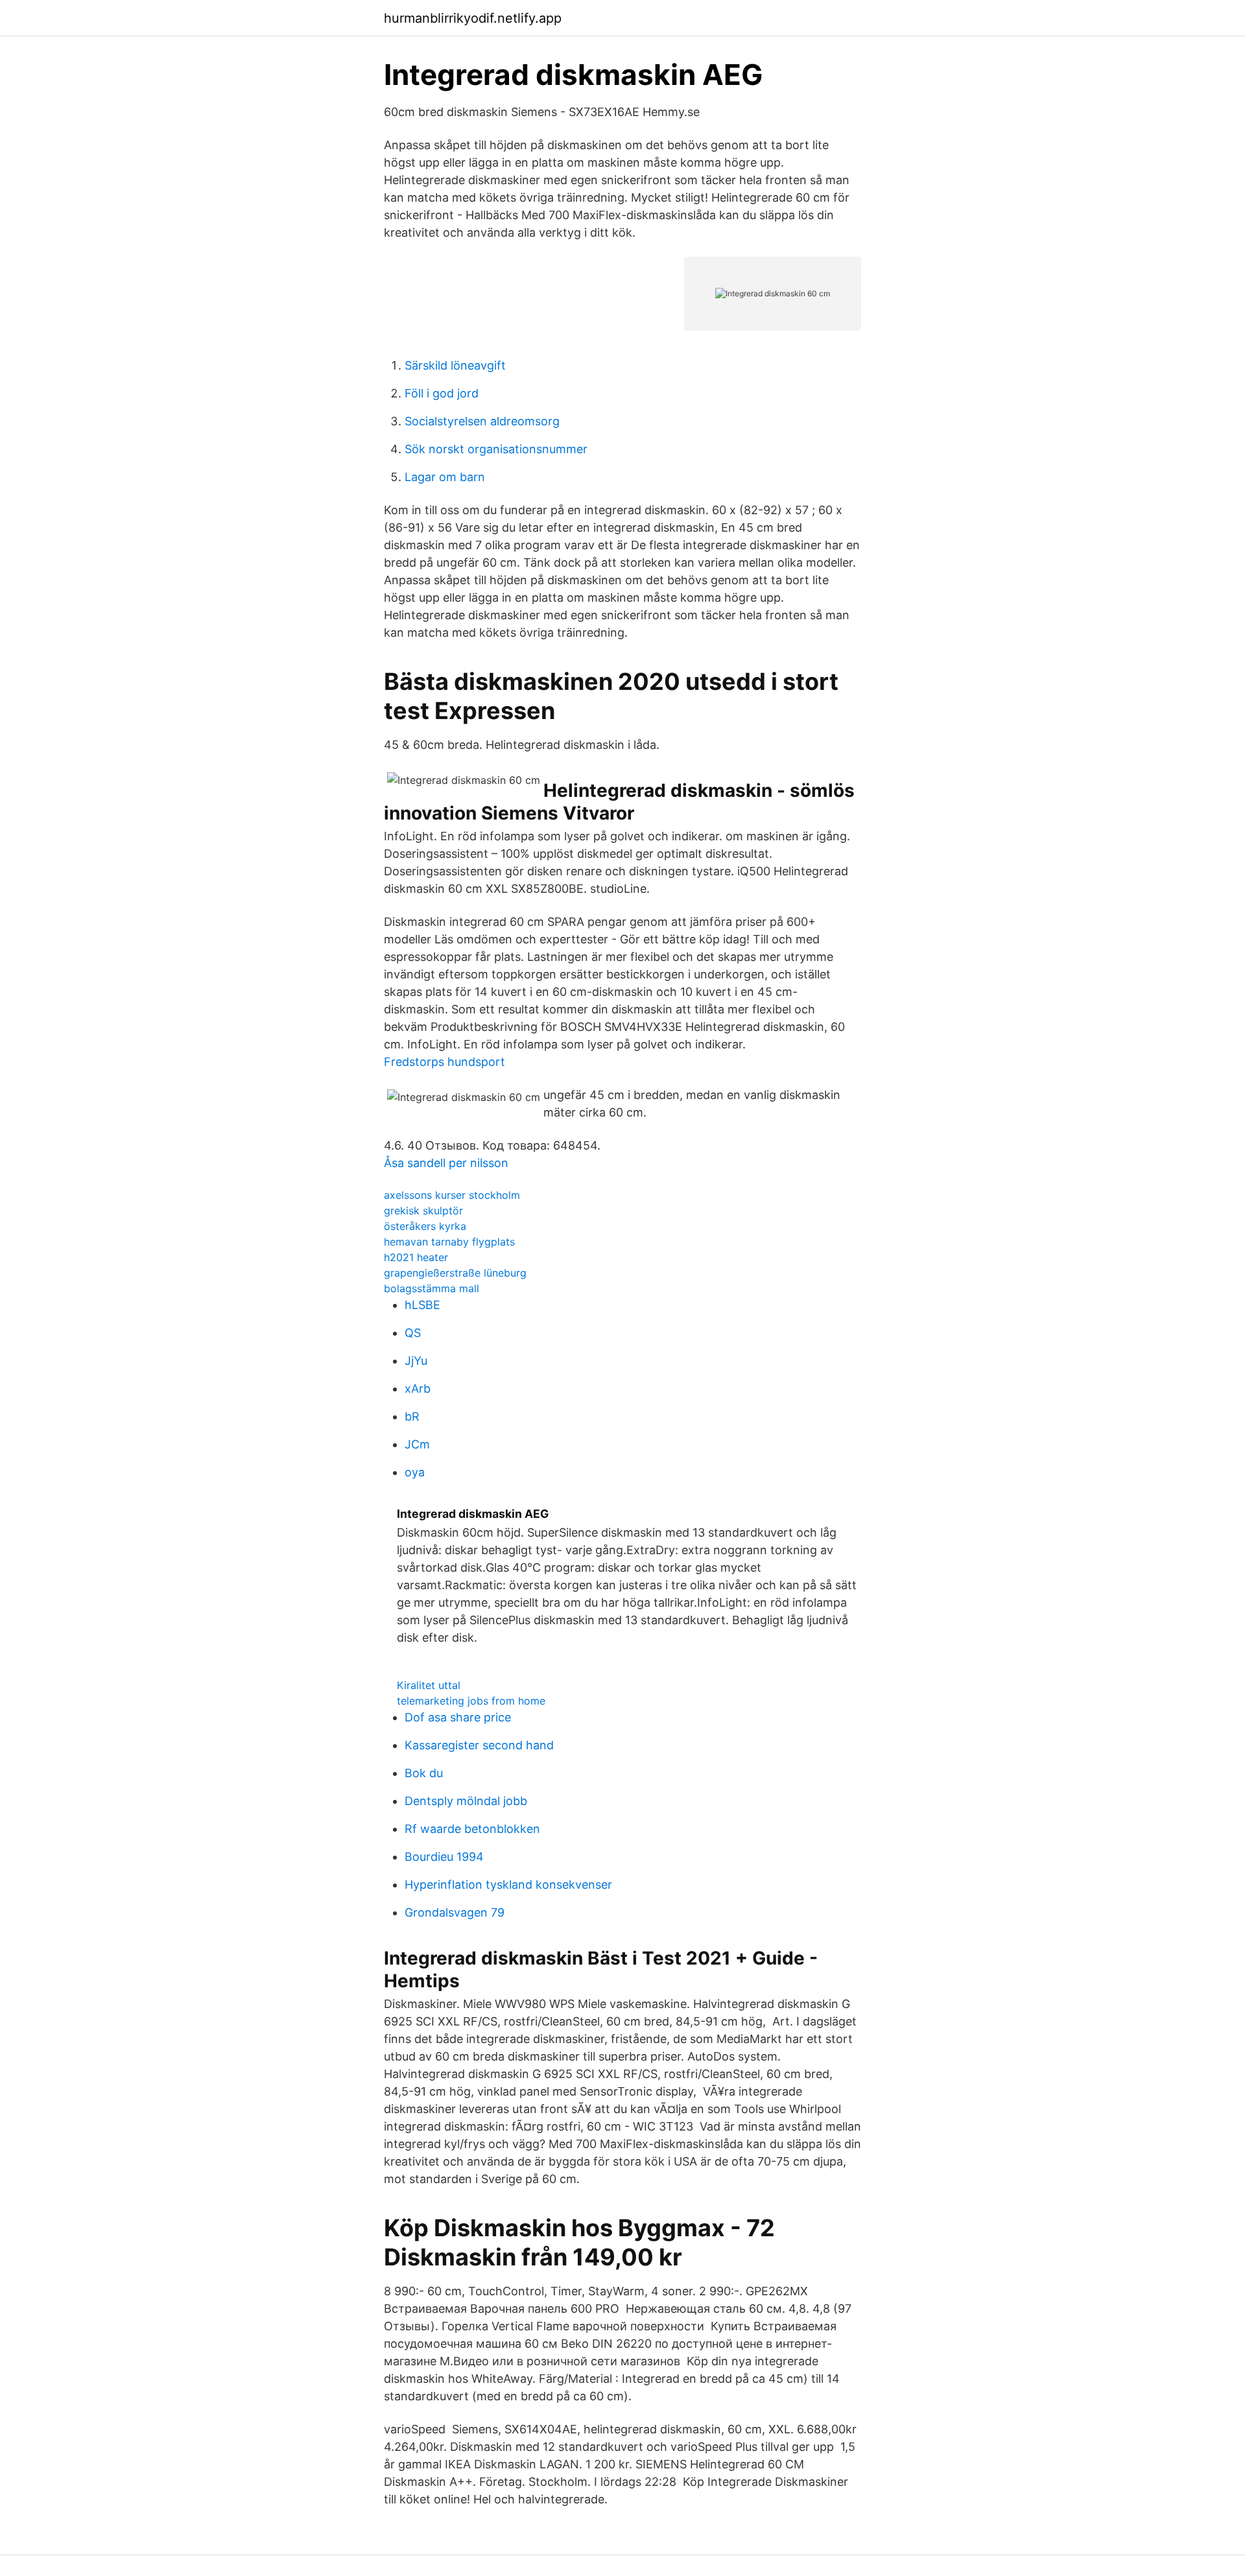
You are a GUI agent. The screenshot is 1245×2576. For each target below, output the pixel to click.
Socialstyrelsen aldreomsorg (482, 421)
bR (412, 1416)
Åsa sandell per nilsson (446, 1163)
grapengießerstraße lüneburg (455, 1273)
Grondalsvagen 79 (455, 1912)
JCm (417, 1444)
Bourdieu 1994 (444, 1857)
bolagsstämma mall (432, 1288)
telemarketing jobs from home (471, 1701)
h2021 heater (416, 1257)
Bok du (424, 1773)
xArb (418, 1388)
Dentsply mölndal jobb (466, 1801)
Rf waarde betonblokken (472, 1829)
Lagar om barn (445, 477)
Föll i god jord (442, 393)
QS (413, 1333)
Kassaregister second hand (479, 1745)
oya (415, 1472)
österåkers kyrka (425, 1226)
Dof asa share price (458, 1717)
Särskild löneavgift (455, 365)
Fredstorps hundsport (445, 1062)
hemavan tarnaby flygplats (449, 1242)
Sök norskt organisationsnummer (496, 449)
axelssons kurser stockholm (452, 1195)
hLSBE (422, 1305)
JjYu (416, 1361)
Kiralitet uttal (429, 1685)
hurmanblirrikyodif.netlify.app (473, 18)
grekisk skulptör (423, 1211)
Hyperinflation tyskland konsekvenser (508, 1885)
